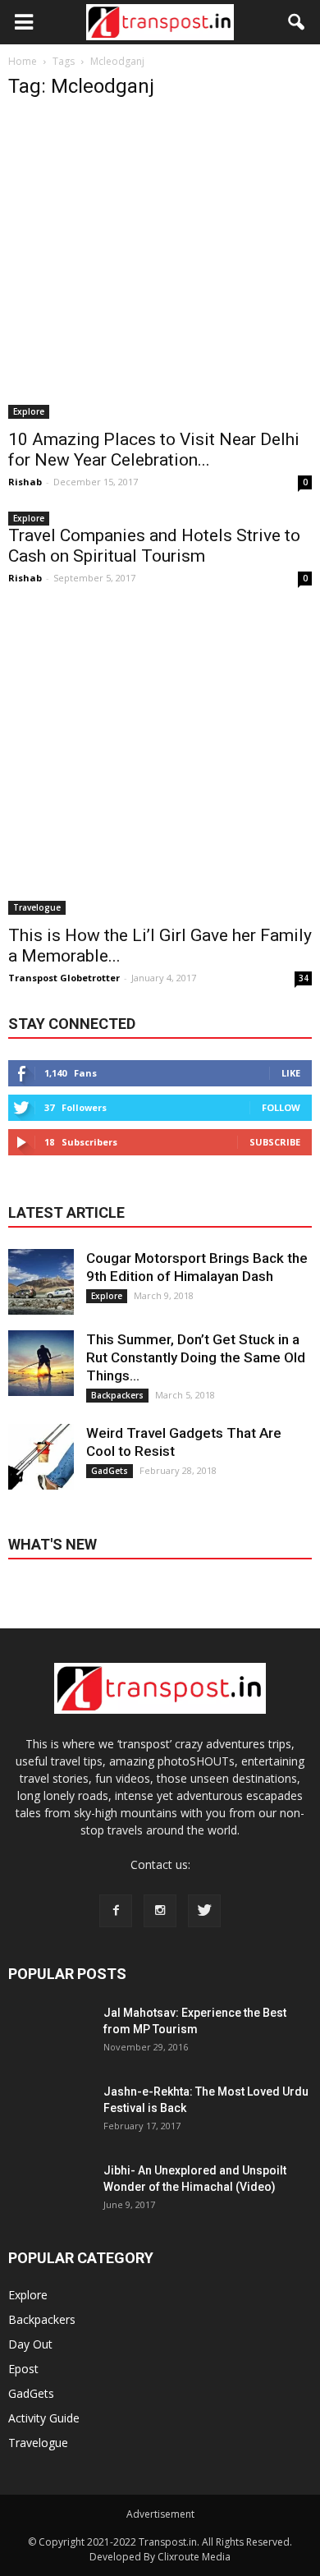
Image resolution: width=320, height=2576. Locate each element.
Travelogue (37, 907)
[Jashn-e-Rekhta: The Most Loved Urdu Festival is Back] (49, 2124)
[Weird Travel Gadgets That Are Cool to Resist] (41, 1457)
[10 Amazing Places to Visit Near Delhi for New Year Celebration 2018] (160, 267)
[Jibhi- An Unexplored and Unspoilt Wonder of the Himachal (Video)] (49, 2203)
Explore (29, 411)
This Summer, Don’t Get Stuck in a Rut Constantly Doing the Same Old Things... (196, 1357)
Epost (23, 2369)
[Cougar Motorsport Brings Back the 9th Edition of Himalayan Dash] (41, 1282)
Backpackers (117, 1395)
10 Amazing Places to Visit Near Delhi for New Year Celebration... (154, 450)
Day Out (30, 2344)
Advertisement (160, 2514)
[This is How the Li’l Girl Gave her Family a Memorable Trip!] (160, 763)
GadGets (110, 1471)
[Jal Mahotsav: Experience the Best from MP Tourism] (49, 2046)
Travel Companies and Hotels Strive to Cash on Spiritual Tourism (154, 546)
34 (304, 978)
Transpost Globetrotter (64, 978)
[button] (297, 22)
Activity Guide (44, 2418)
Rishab (25, 482)
